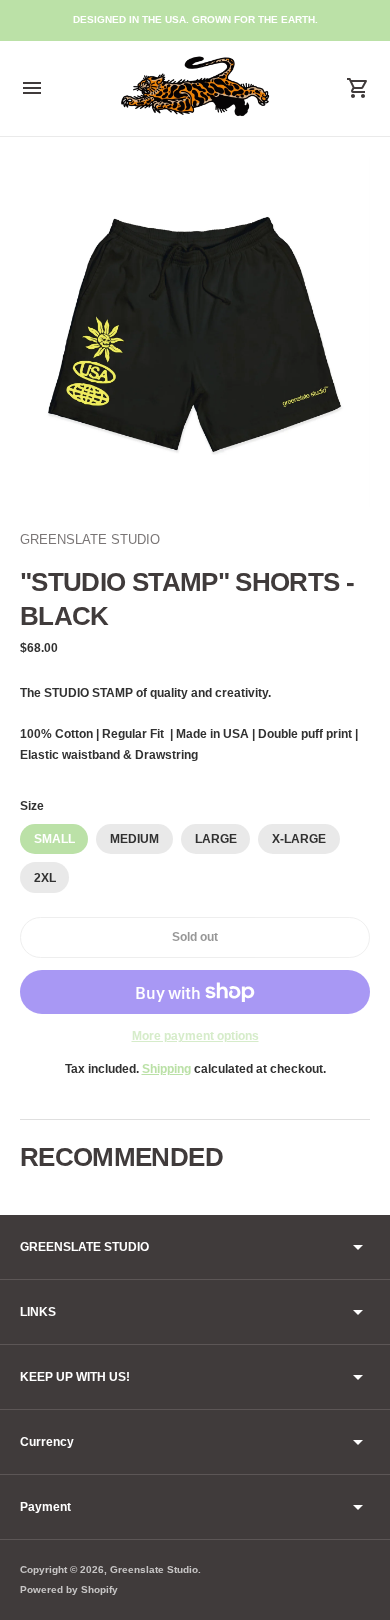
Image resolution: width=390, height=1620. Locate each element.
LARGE (216, 839)
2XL (45, 878)
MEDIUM (134, 839)
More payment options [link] (195, 1036)
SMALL (54, 839)
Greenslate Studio (154, 1569)
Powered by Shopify (69, 1589)
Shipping (166, 1069)
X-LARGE (299, 839)
